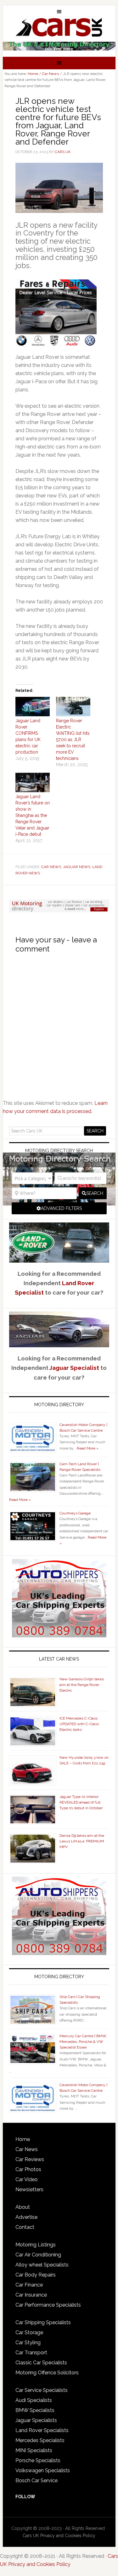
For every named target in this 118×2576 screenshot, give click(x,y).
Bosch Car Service (37, 2481)
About (23, 2207)
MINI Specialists (34, 2450)
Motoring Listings (36, 2245)
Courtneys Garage (75, 1513)
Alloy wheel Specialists (42, 2265)
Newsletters (29, 2189)
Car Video (27, 2179)
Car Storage (29, 2332)
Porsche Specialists (38, 2460)
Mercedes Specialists (40, 2440)
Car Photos (28, 2169)
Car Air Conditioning (38, 2255)
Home (23, 2139)
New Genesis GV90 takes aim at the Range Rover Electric (82, 1685)
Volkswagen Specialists (43, 2470)
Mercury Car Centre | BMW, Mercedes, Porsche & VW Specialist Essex (83, 2042)
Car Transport (31, 2353)
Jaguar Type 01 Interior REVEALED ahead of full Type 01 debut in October (81, 1802)
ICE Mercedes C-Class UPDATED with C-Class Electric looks (79, 1724)
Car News (51, 867)
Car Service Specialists (42, 2390)
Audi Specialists (34, 2400)
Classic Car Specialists (41, 2363)
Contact (25, 2227)
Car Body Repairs (36, 2275)
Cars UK (59, 27)
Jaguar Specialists (36, 2420)
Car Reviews (30, 2159)
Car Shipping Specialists (43, 2322)
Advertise (26, 2217)
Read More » (88, 1448)
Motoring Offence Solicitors (47, 2373)
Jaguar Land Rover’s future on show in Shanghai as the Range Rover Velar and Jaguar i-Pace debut (33, 815)
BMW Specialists (35, 2410)
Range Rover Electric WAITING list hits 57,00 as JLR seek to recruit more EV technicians (73, 739)
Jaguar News (77, 867)
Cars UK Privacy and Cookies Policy (59, 2536)
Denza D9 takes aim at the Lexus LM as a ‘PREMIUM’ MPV (82, 1841)
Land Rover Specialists (42, 2430)
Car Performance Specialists (48, 2305)
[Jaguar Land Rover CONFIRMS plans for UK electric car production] (33, 707)
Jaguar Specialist (74, 1368)
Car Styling (28, 2343)
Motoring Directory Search (59, 1151)
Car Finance (29, 2285)
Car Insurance (31, 2295)
